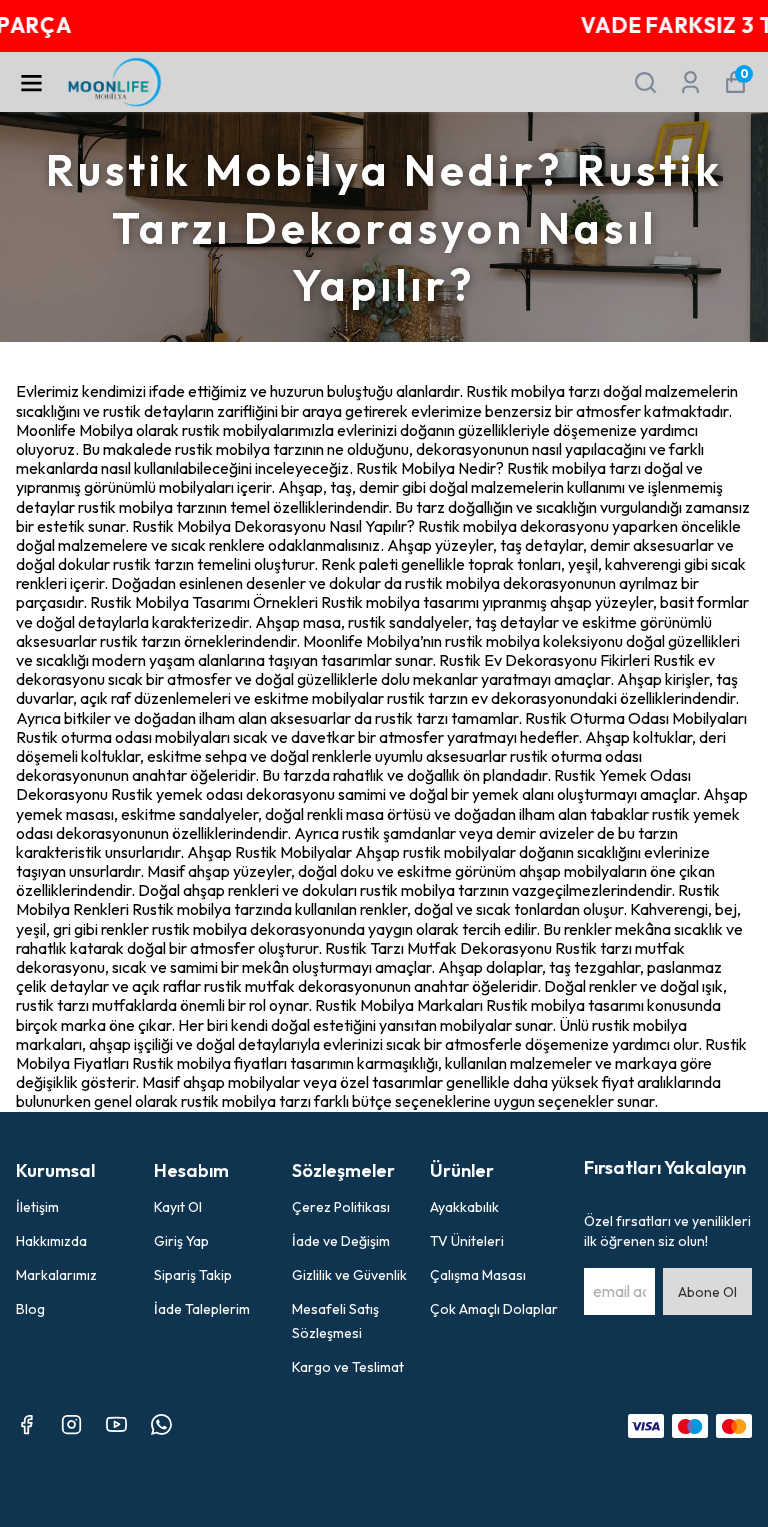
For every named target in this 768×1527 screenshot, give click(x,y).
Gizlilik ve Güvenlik (349, 1275)
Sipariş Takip (193, 1275)
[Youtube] (116, 1424)
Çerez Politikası (341, 1207)
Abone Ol (707, 1292)
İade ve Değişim (341, 1241)
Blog (30, 1309)
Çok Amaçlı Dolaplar (494, 1309)
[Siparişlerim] (690, 82)
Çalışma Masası (478, 1275)
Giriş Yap (181, 1241)
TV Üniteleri (467, 1241)
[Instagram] (71, 1424)
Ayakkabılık (464, 1207)
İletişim (37, 1207)
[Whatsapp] (161, 1424)
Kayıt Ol (178, 1207)
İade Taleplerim (202, 1309)
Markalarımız (56, 1275)
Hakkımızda (51, 1241)
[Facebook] (26, 1424)
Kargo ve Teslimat (348, 1367)
